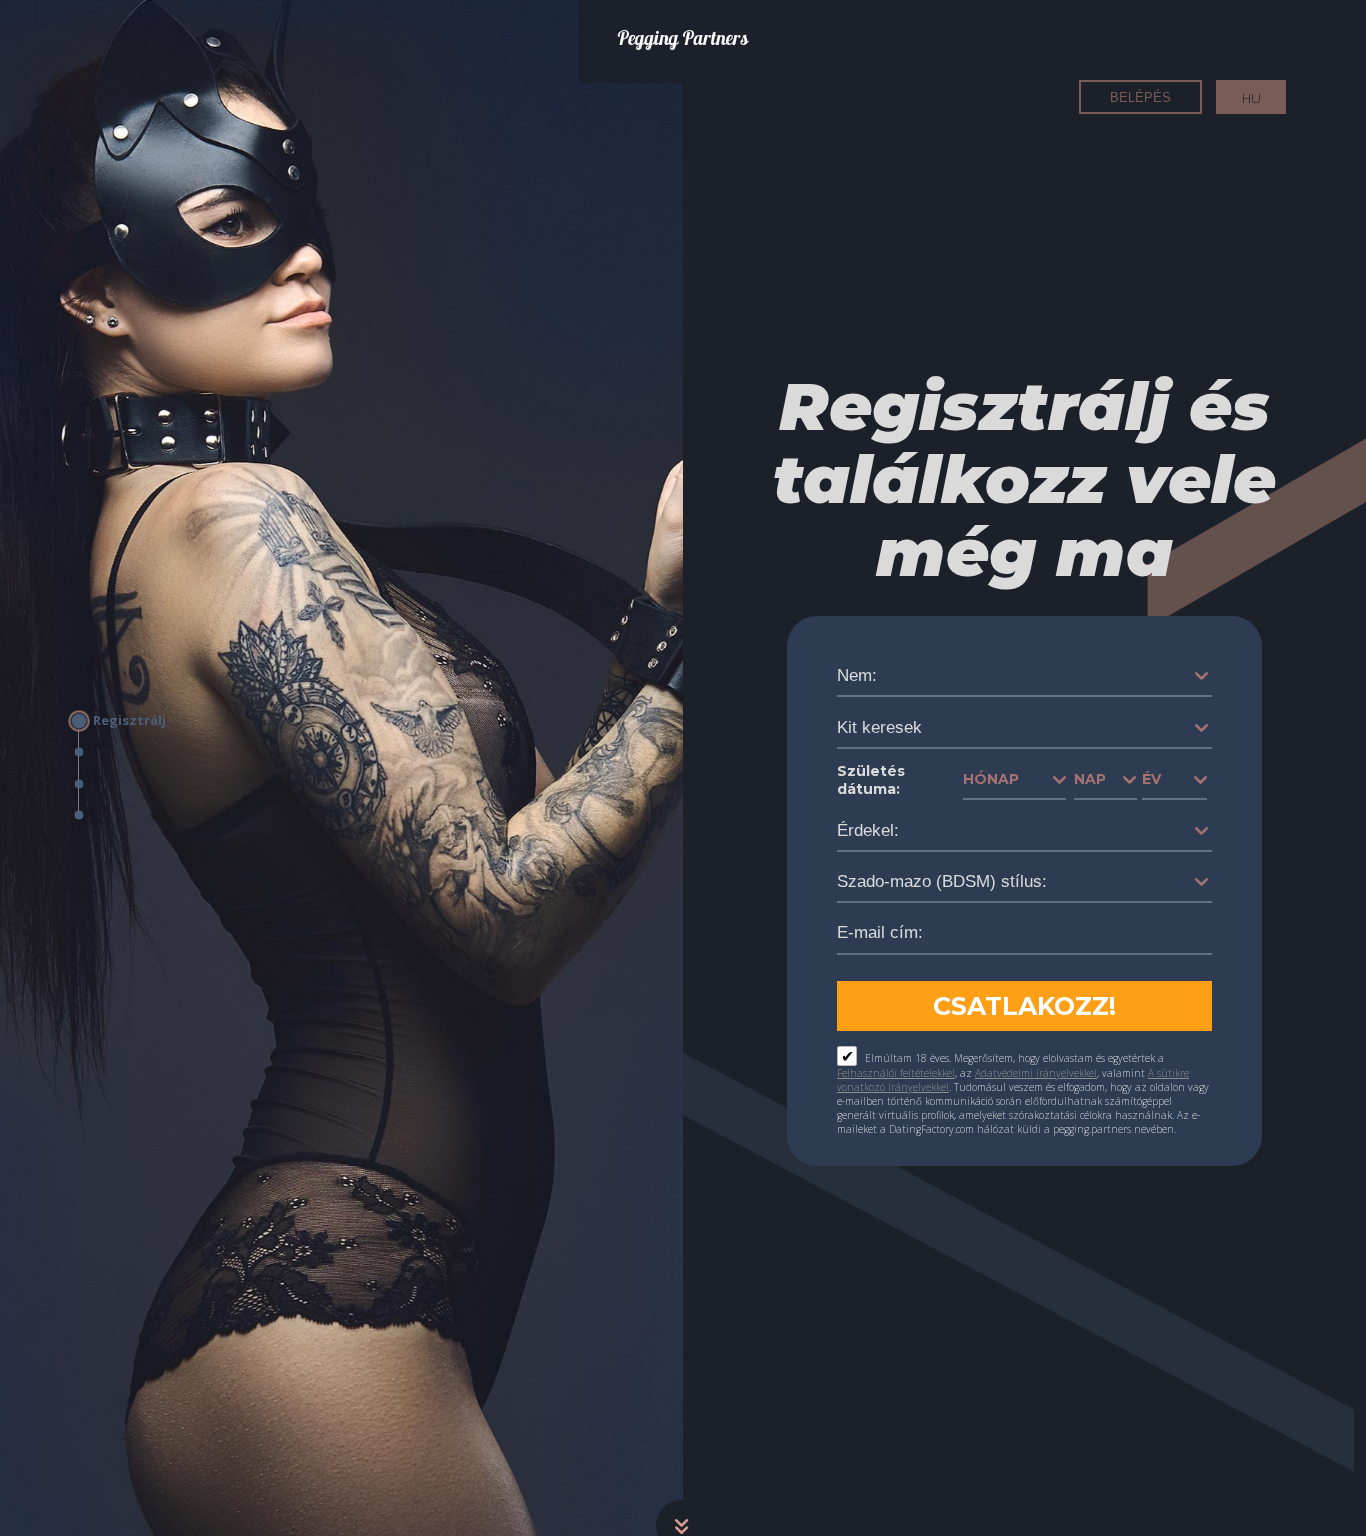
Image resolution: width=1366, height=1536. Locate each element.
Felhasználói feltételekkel (896, 1073)
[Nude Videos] (124, 784)
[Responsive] (124, 816)
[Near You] (124, 752)
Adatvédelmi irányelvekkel (1036, 1073)
